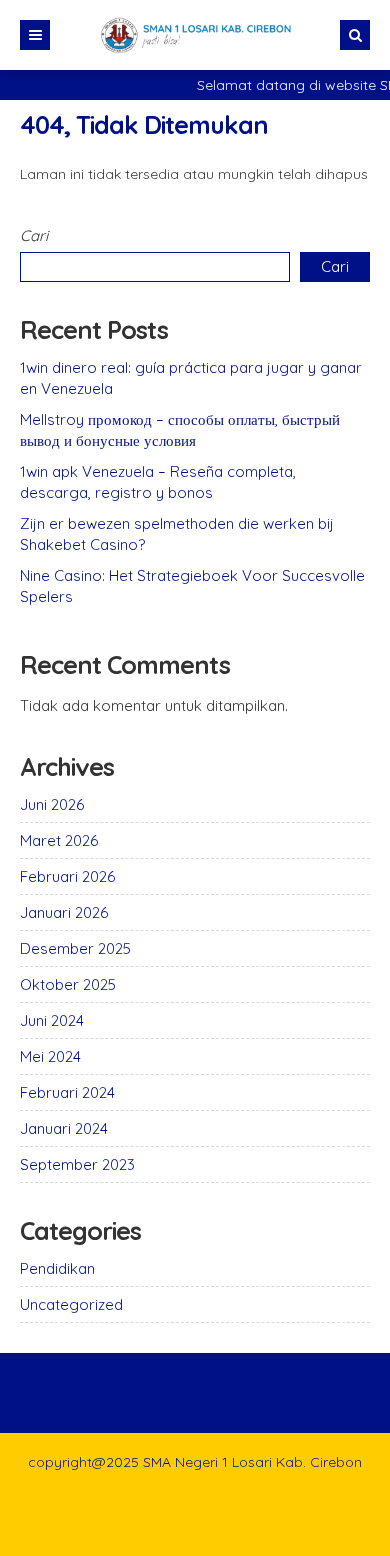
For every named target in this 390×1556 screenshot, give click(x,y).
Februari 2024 (67, 1092)
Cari (34, 235)
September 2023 (77, 1164)
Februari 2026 (67, 876)
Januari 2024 (64, 1128)
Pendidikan (57, 1268)
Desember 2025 (75, 948)
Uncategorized (71, 1304)
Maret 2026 (59, 840)
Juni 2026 (52, 804)
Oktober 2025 (68, 984)
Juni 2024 (52, 1020)
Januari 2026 (64, 912)
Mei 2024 (50, 1056)
